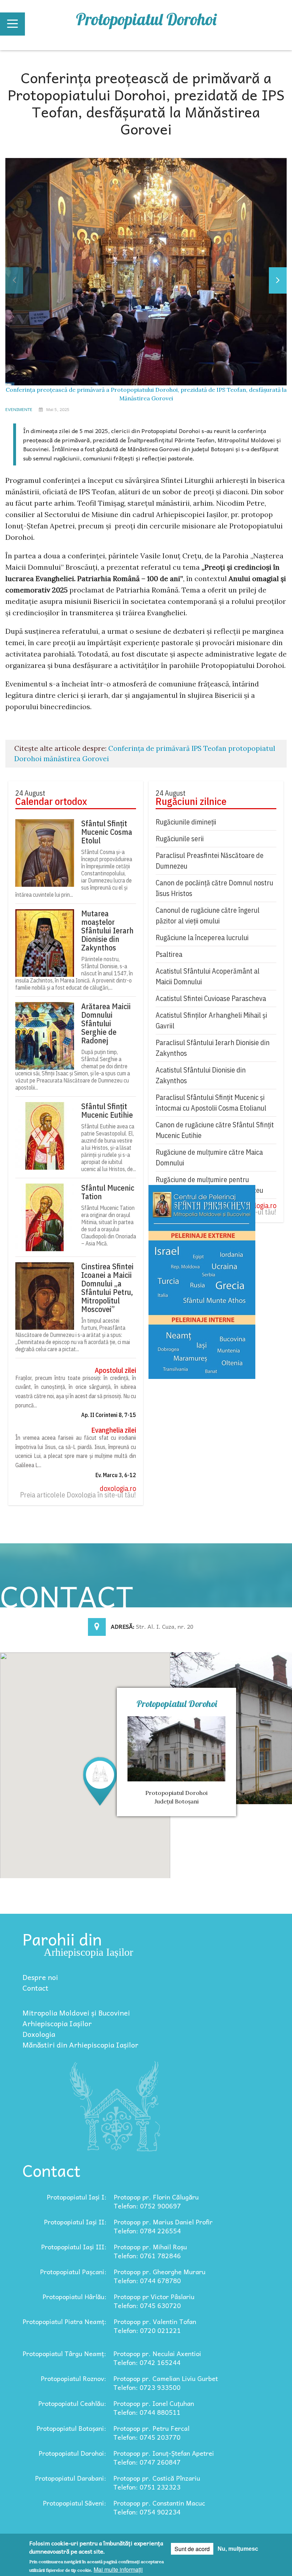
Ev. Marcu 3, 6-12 (116, 1475)
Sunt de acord (192, 2549)
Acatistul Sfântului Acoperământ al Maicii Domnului (208, 976)
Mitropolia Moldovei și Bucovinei (76, 2013)
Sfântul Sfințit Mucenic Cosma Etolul (107, 832)
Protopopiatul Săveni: (74, 2503)
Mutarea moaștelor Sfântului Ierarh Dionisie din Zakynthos (107, 931)
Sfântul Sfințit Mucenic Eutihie (107, 1111)
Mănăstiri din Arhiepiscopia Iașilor (80, 2045)
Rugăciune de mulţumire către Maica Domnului (209, 1157)
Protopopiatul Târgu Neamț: (64, 2353)
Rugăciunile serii (180, 839)
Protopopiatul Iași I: (77, 2197)
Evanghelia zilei (114, 1430)
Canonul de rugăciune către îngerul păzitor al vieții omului (208, 915)
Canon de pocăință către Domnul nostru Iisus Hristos (214, 888)
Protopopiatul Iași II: (75, 2222)
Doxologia (39, 2034)
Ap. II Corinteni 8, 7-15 (109, 1415)
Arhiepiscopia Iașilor (57, 2023)
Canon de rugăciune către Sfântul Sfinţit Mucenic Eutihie (215, 1130)
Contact (35, 1988)
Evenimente (19, 409)
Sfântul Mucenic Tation (108, 1192)
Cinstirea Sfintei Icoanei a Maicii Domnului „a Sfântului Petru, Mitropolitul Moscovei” (107, 1288)
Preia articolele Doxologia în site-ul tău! (78, 1495)
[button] (100, 1781)
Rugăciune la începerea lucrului (202, 937)
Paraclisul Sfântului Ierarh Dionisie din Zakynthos (213, 1048)
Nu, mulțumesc (238, 2549)
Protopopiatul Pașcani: (73, 2272)
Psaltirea (169, 954)
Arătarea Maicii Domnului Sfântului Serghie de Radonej (106, 1023)
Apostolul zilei (115, 1370)
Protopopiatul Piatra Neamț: (64, 2321)
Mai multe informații (118, 2569)
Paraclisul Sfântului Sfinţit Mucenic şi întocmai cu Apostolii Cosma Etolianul (211, 1103)
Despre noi (40, 1977)
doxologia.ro (118, 1489)
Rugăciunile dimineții (186, 822)
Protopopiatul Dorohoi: (72, 2453)
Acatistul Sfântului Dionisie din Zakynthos (201, 1075)
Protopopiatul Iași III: (74, 2247)
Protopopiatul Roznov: (73, 2378)
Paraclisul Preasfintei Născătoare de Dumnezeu (210, 861)
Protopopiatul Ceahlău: (72, 2403)
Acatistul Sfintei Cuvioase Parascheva (211, 998)
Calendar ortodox (51, 801)
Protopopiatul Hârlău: (74, 2296)
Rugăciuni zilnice (191, 801)
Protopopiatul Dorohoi (146, 19)
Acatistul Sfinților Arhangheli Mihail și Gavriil (211, 1020)
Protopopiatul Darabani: (71, 2478)
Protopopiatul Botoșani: (71, 2428)
